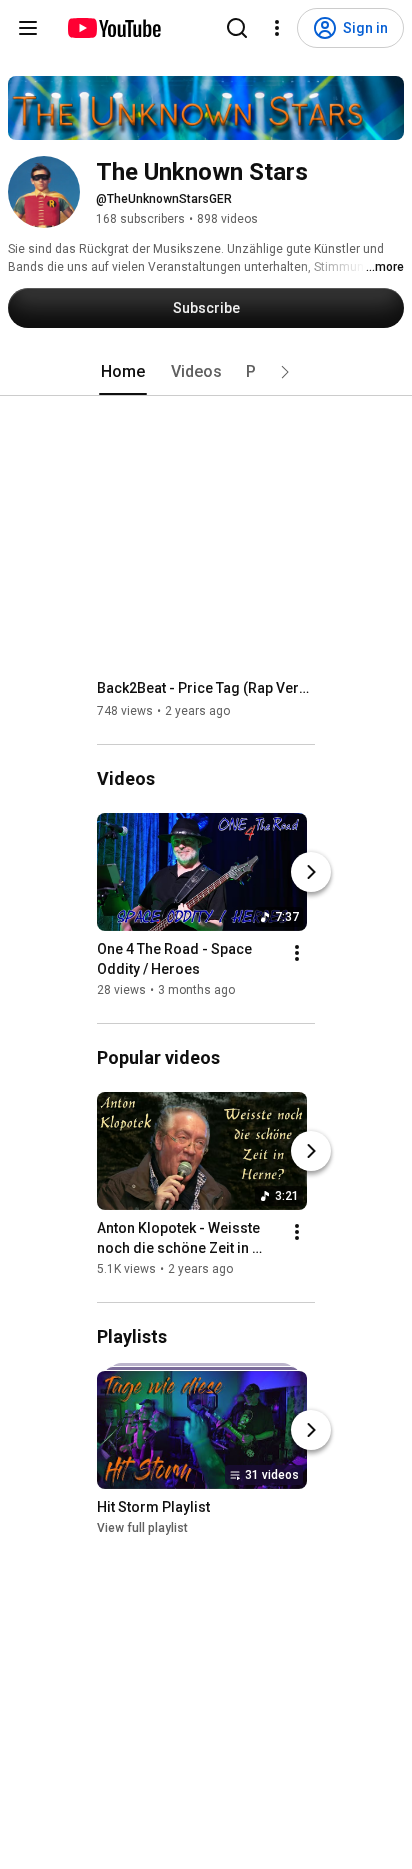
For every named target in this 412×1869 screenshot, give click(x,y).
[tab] (123, 372)
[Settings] (277, 28)
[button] (285, 372)
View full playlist (142, 1528)
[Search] (237, 28)
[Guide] (28, 28)
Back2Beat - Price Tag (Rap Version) (206, 688)
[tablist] (206, 372)
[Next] (311, 872)
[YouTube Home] (113, 28)
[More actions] (297, 953)
